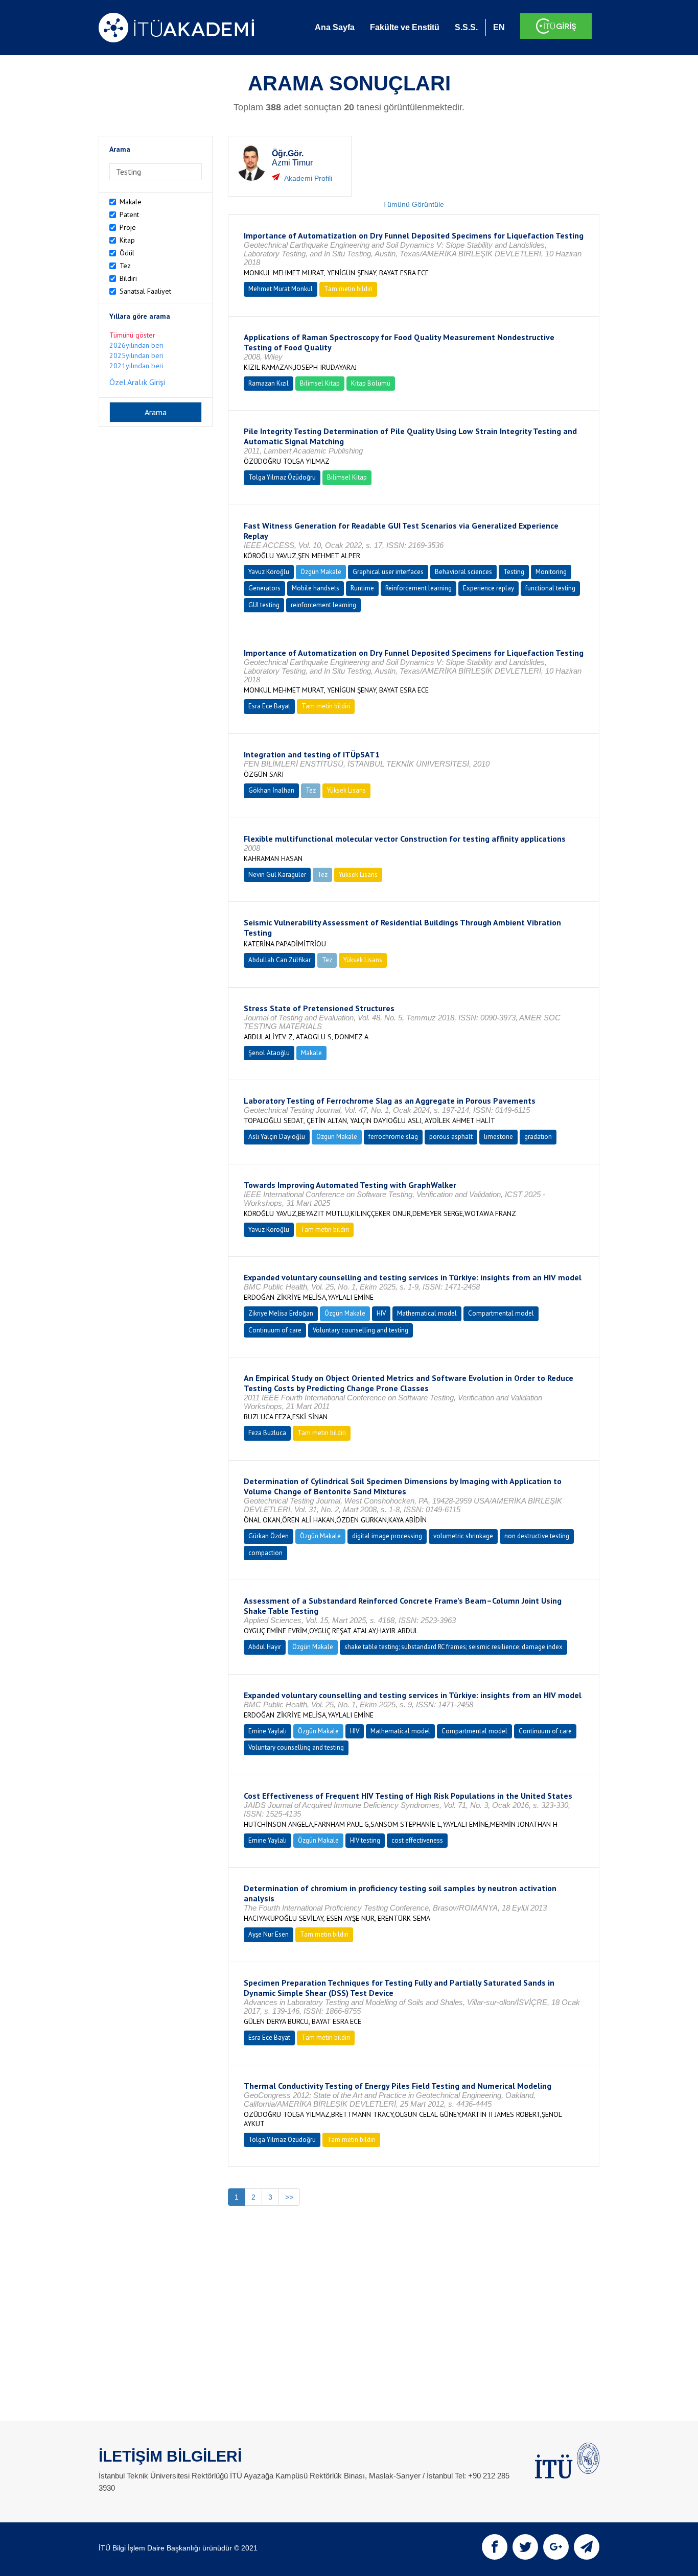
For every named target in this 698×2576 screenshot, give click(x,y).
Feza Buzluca (267, 1433)
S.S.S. (466, 27)
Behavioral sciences (463, 572)
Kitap (127, 240)
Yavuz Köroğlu (269, 572)
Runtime (362, 588)
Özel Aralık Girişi (137, 382)
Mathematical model (427, 1313)
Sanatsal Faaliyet (145, 291)
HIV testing (365, 1840)
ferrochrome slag (393, 1137)
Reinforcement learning (418, 588)
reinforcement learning (323, 605)
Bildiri (128, 278)
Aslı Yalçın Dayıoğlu (277, 1137)
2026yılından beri (136, 345)
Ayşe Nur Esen (269, 1934)
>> (289, 2197)
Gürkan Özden (269, 1536)
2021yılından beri (136, 366)
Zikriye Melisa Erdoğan (281, 1313)
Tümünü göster (132, 335)
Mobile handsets (316, 588)
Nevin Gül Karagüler (277, 875)
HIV (381, 1313)
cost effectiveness (417, 1840)
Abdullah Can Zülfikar (280, 960)
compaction (265, 1553)
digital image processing (387, 1536)
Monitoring (551, 572)
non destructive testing (537, 1536)
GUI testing (264, 605)
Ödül (127, 253)
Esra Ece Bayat (269, 706)
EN (499, 27)
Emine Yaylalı (267, 1731)
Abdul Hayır (265, 1647)
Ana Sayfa (335, 27)
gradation (538, 1137)
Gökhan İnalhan (271, 790)
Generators (264, 588)
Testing (514, 572)
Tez (125, 266)
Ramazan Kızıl (269, 383)
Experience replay (488, 588)
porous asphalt (451, 1137)
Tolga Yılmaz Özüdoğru (282, 477)
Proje (128, 227)
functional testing (550, 588)
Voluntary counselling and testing (360, 1330)
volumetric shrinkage (463, 1536)
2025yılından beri (136, 355)
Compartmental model (501, 1313)
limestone (498, 1137)
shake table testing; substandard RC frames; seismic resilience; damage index (453, 1647)
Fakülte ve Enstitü (405, 27)
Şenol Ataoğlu (269, 1053)
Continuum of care (275, 1330)
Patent (129, 214)
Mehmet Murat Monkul (281, 289)
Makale (131, 202)
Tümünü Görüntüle (413, 204)
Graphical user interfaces (388, 572)
